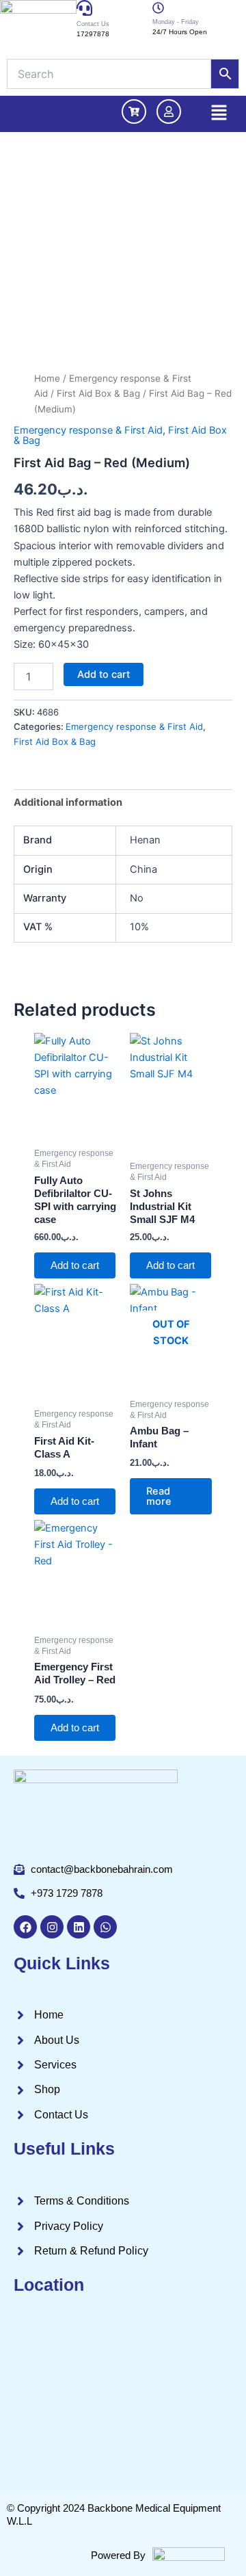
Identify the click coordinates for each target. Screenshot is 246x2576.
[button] (219, 114)
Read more (159, 1496)
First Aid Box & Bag (98, 393)
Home (47, 378)
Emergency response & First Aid (88, 430)
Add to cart (104, 674)
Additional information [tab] (68, 802)
